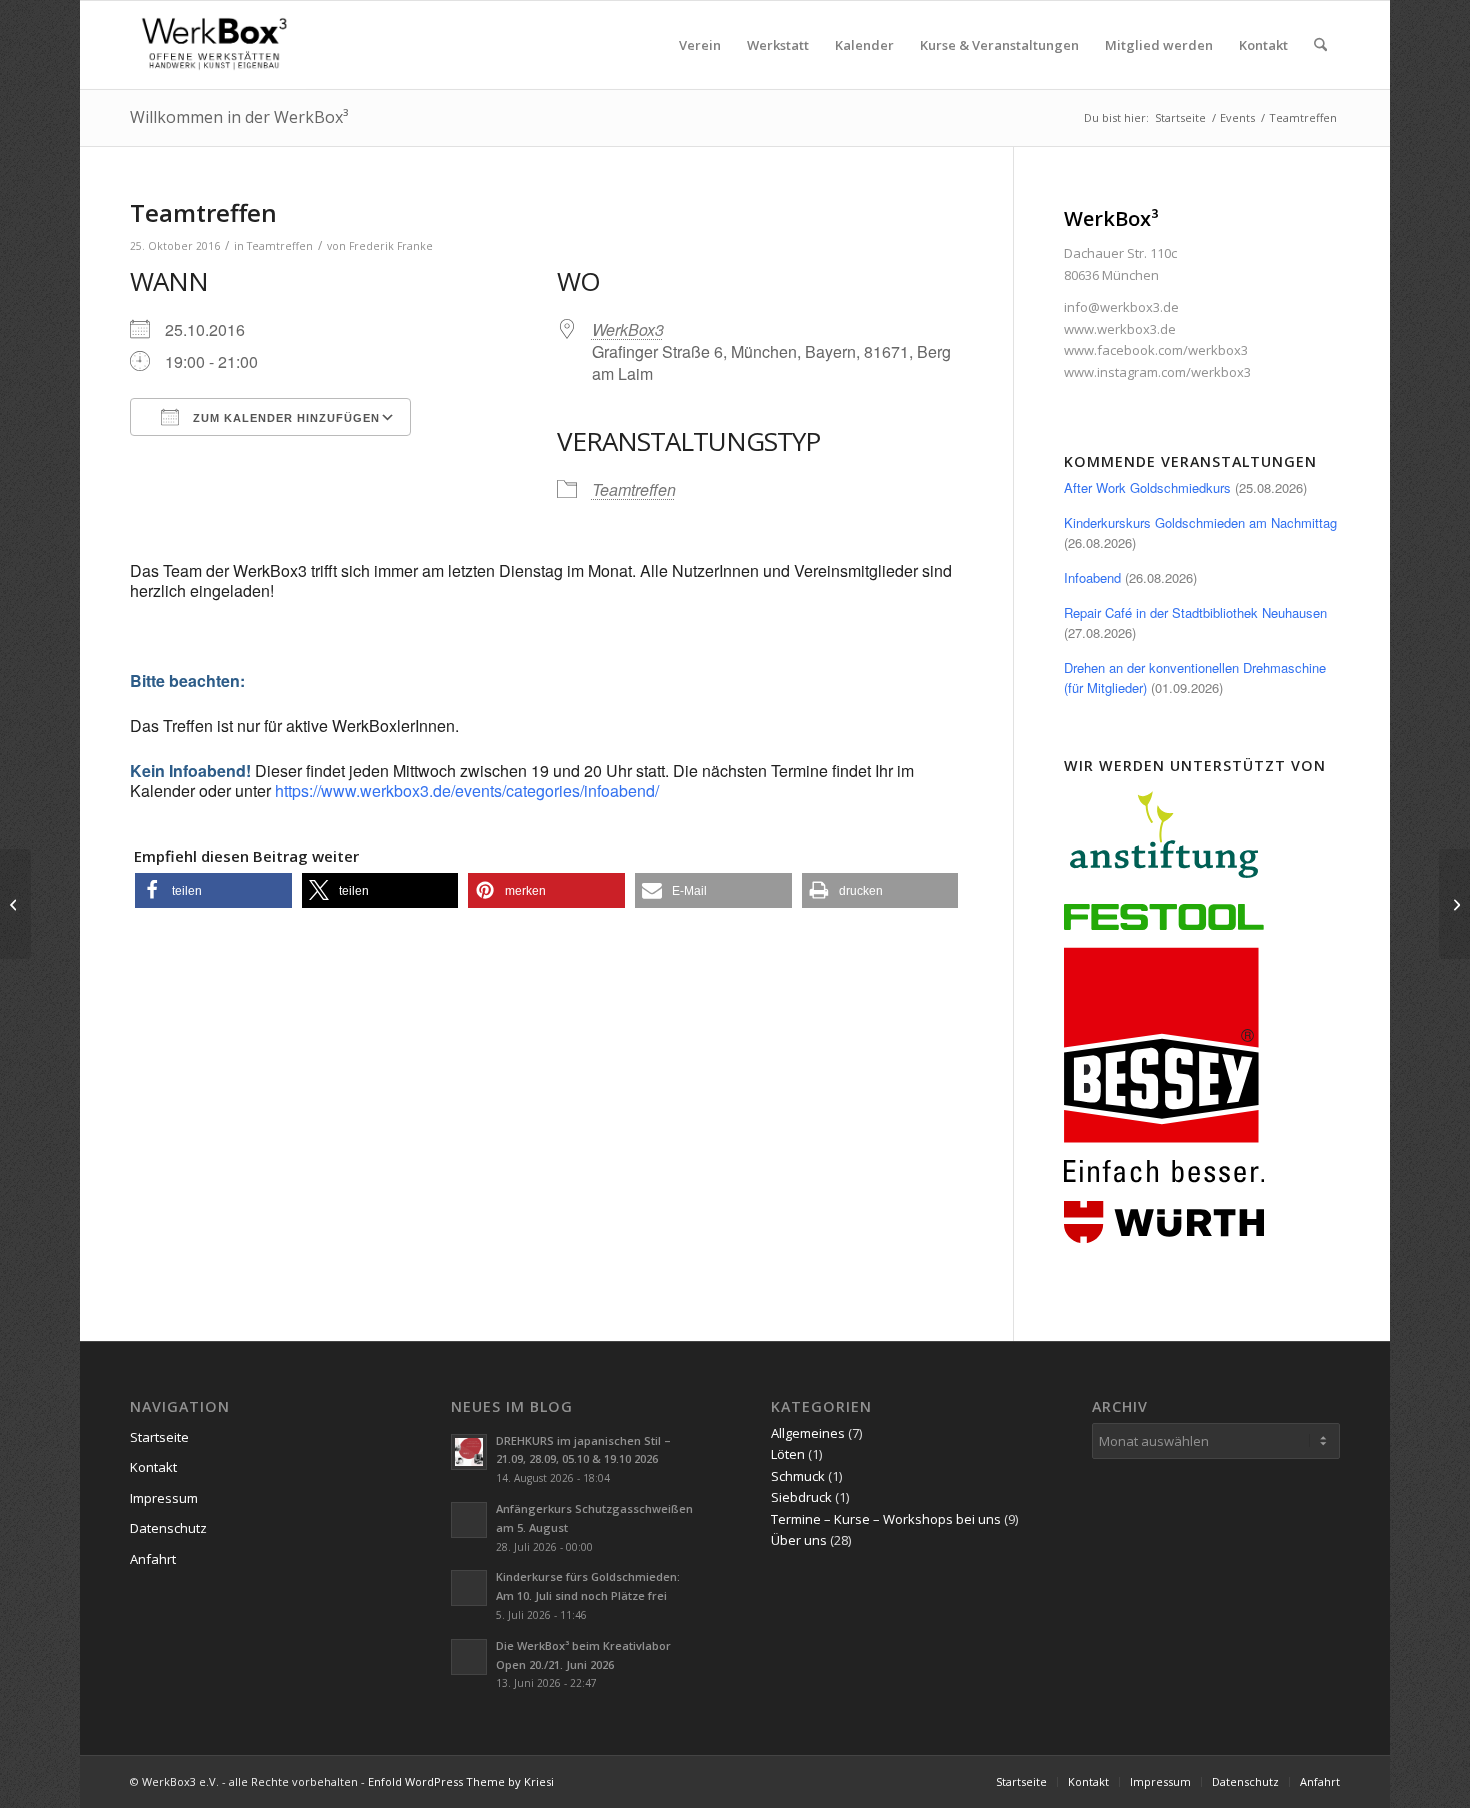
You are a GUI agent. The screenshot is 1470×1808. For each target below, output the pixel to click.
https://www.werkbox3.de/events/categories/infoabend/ (467, 790)
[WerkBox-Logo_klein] (218, 45)
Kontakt (153, 1467)
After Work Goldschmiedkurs (1147, 487)
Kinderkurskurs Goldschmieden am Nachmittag (1200, 522)
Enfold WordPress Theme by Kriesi (461, 1781)
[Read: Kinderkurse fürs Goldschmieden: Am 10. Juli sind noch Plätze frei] (469, 1588)
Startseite (159, 1437)
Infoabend (1092, 577)
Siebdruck (801, 1497)
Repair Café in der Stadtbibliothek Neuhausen (1195, 612)
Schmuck (798, 1476)
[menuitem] (700, 45)
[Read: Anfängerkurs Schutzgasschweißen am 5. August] (469, 1520)
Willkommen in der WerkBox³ (239, 117)
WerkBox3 (628, 329)
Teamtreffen (280, 246)
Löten (788, 1454)
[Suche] (1320, 45)
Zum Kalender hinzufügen (284, 418)
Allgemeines (808, 1433)
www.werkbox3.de (1120, 329)
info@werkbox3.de (1121, 307)
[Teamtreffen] (15, 904)
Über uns (799, 1540)
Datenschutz (168, 1528)
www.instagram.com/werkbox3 (1157, 372)
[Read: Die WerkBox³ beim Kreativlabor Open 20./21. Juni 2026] (469, 1657)
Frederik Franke (391, 246)
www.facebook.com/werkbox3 (1156, 350)
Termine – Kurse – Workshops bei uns (886, 1519)
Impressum (164, 1498)
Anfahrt (153, 1559)
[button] (213, 890)
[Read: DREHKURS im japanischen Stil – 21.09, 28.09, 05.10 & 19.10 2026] (469, 1452)
